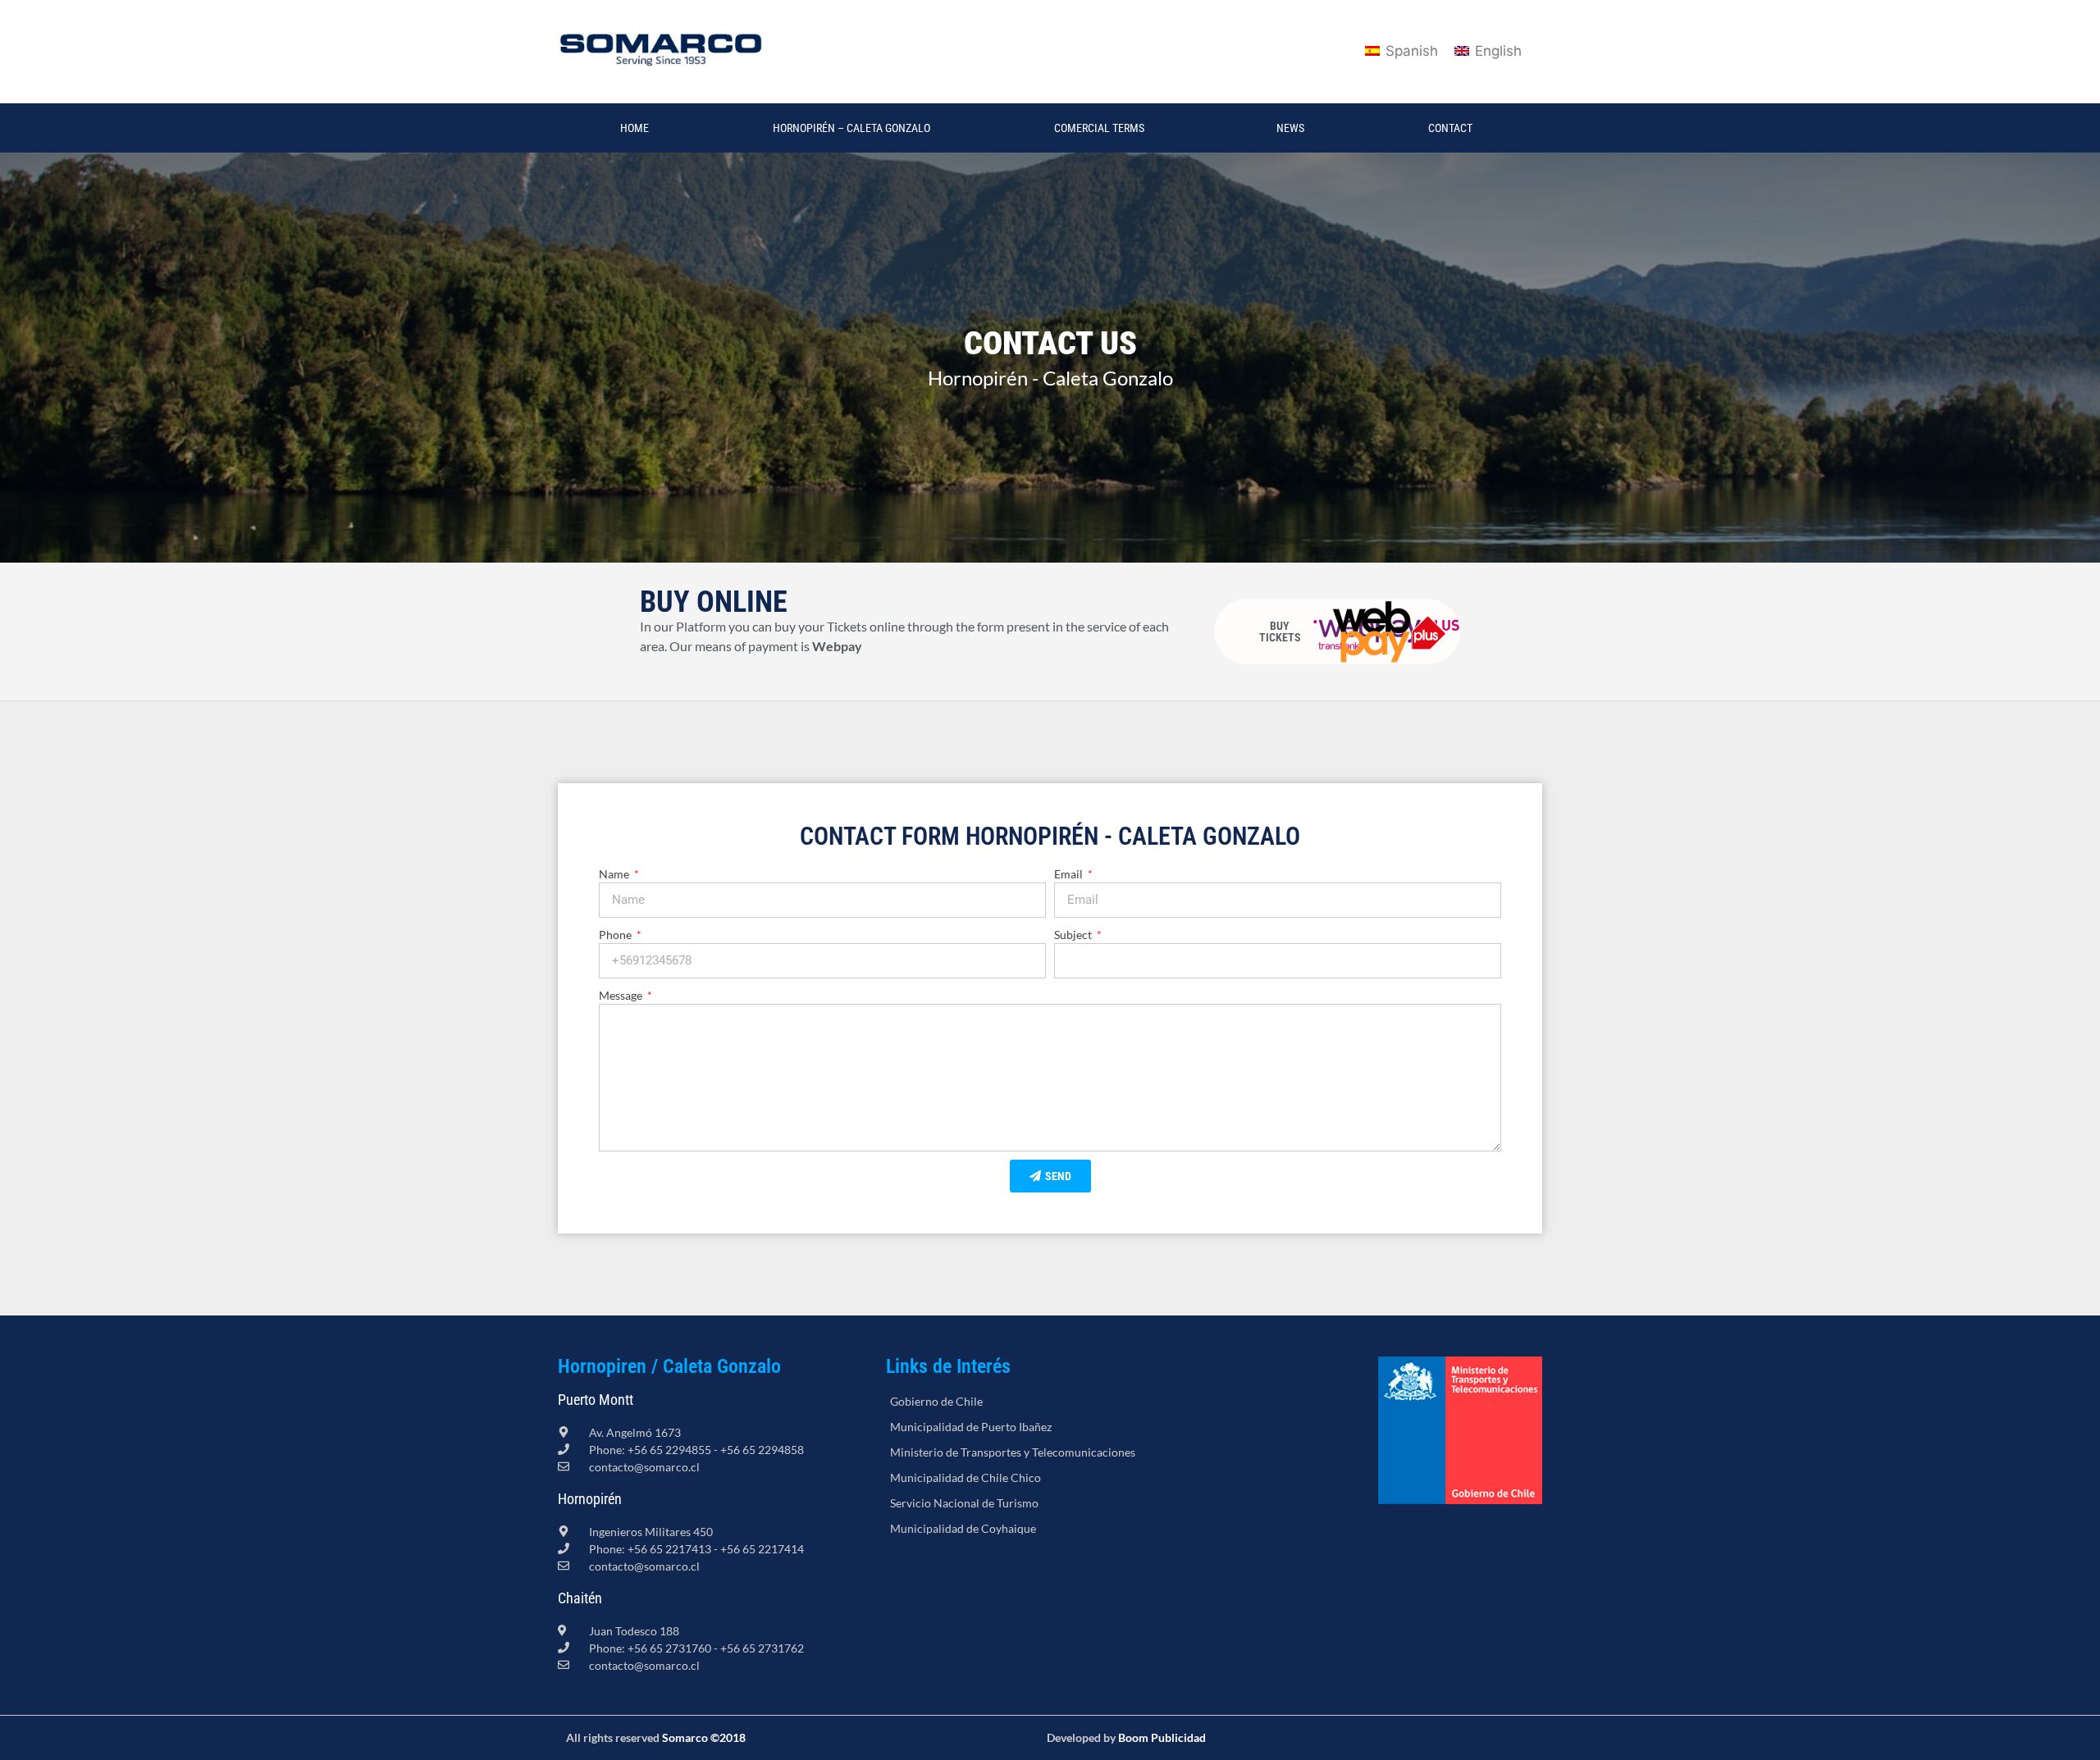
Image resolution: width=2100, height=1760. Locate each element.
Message (622, 995)
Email (1070, 874)
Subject (1074, 935)
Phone (616, 935)
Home (635, 128)
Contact (1450, 128)
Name (615, 874)
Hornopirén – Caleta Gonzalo (851, 128)
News (1290, 128)
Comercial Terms (1099, 128)
